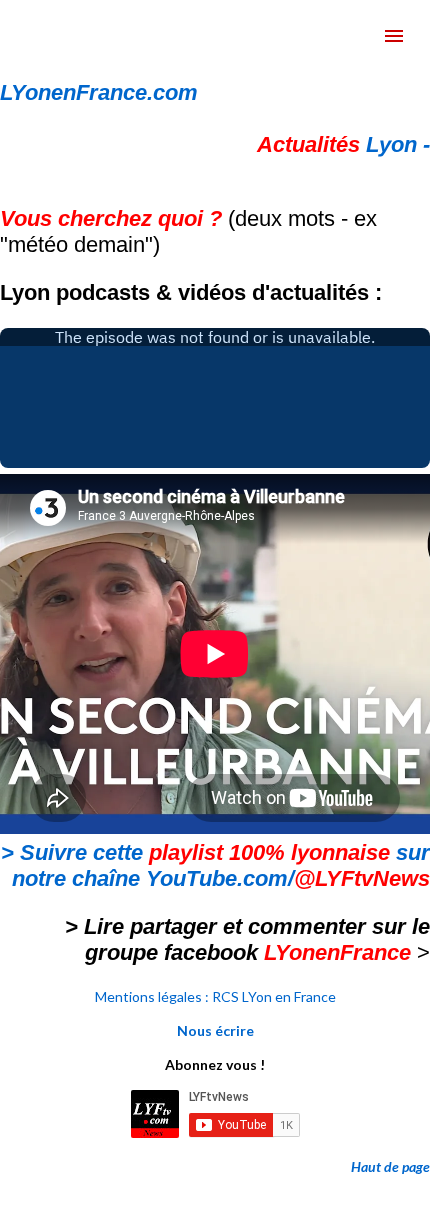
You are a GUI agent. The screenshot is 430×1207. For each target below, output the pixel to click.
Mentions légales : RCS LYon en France (215, 996)
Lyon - (343, 144)
